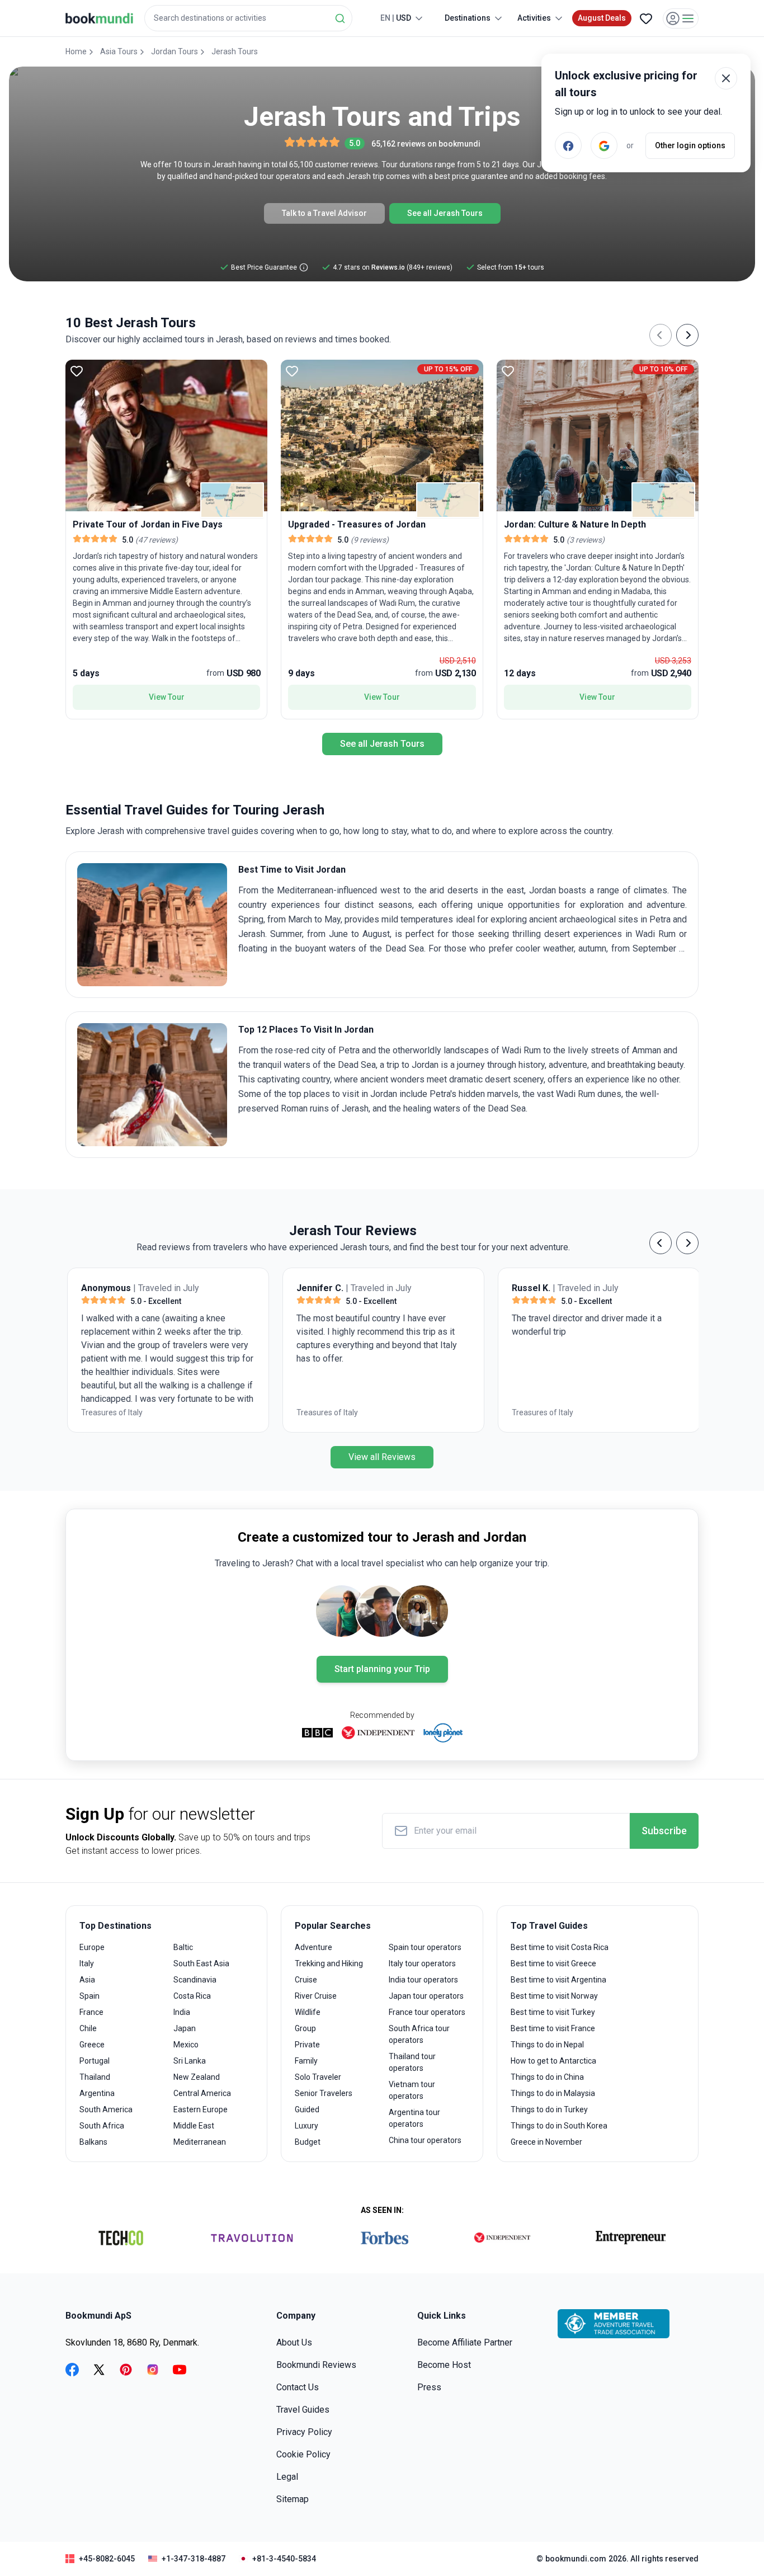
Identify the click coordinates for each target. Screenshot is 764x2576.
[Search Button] (340, 18)
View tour (167, 697)
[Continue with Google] (604, 145)
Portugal (95, 2061)
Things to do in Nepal (547, 2045)
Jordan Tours (175, 51)
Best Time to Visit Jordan (292, 870)
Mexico (186, 2045)
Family (306, 2061)
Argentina (97, 2093)
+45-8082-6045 (107, 2559)
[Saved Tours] (646, 18)
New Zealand (197, 2077)
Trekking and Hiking (329, 1963)
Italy (87, 1963)
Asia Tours (119, 51)
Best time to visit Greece (553, 1963)
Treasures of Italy (110, 1412)
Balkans (93, 2142)
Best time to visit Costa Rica (560, 1947)
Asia (87, 1980)
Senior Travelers (324, 2093)
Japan (185, 2028)
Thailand (95, 2077)
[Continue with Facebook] (568, 145)
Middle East (194, 2126)
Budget (308, 2142)
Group (305, 2028)
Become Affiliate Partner (465, 2342)
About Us (294, 2342)
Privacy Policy (304, 2432)
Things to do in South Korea (559, 2126)
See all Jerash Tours (445, 213)
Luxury (306, 2126)
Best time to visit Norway (554, 1996)
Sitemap (293, 2499)
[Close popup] (726, 78)
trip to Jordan (412, 1065)
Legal (287, 2477)
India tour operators (423, 1980)
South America (106, 2109)
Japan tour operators (426, 1996)
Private (307, 2045)
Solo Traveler (318, 2077)
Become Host (444, 2365)
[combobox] (248, 18)
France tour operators (427, 2012)
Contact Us (298, 2387)
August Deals (602, 18)
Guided (307, 2109)
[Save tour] (77, 371)
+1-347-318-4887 (194, 2559)
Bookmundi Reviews (316, 2365)
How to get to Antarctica (553, 2061)
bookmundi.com (576, 2559)
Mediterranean (200, 2142)
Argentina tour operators (414, 2118)
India (182, 2012)
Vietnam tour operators (412, 2090)
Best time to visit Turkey (553, 2012)
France (91, 2012)
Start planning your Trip (382, 1669)
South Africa (102, 2126)
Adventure (313, 1947)
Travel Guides (303, 2410)
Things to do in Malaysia (553, 2093)
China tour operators (425, 2140)
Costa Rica (192, 1996)
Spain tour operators (425, 1947)
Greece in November (546, 2142)
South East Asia (201, 1963)
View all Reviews (382, 1457)
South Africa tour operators (419, 2034)
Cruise (306, 1980)
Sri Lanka (190, 2061)
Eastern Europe (201, 2109)
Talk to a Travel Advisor (324, 213)
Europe (92, 1947)
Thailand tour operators (412, 2062)
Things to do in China (547, 2077)
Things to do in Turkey (549, 2109)
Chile (88, 2028)
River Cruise (316, 1996)
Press (429, 2387)
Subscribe (664, 1831)
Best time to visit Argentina (558, 1980)
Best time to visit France (553, 2028)
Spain (89, 1996)
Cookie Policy (303, 2454)
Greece (92, 2045)
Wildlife (308, 2012)
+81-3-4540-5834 (284, 2559)
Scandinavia (195, 1980)
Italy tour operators (422, 1963)
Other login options (690, 145)
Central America (202, 2093)
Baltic (183, 1947)
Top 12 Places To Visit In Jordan (306, 1030)
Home (76, 51)
